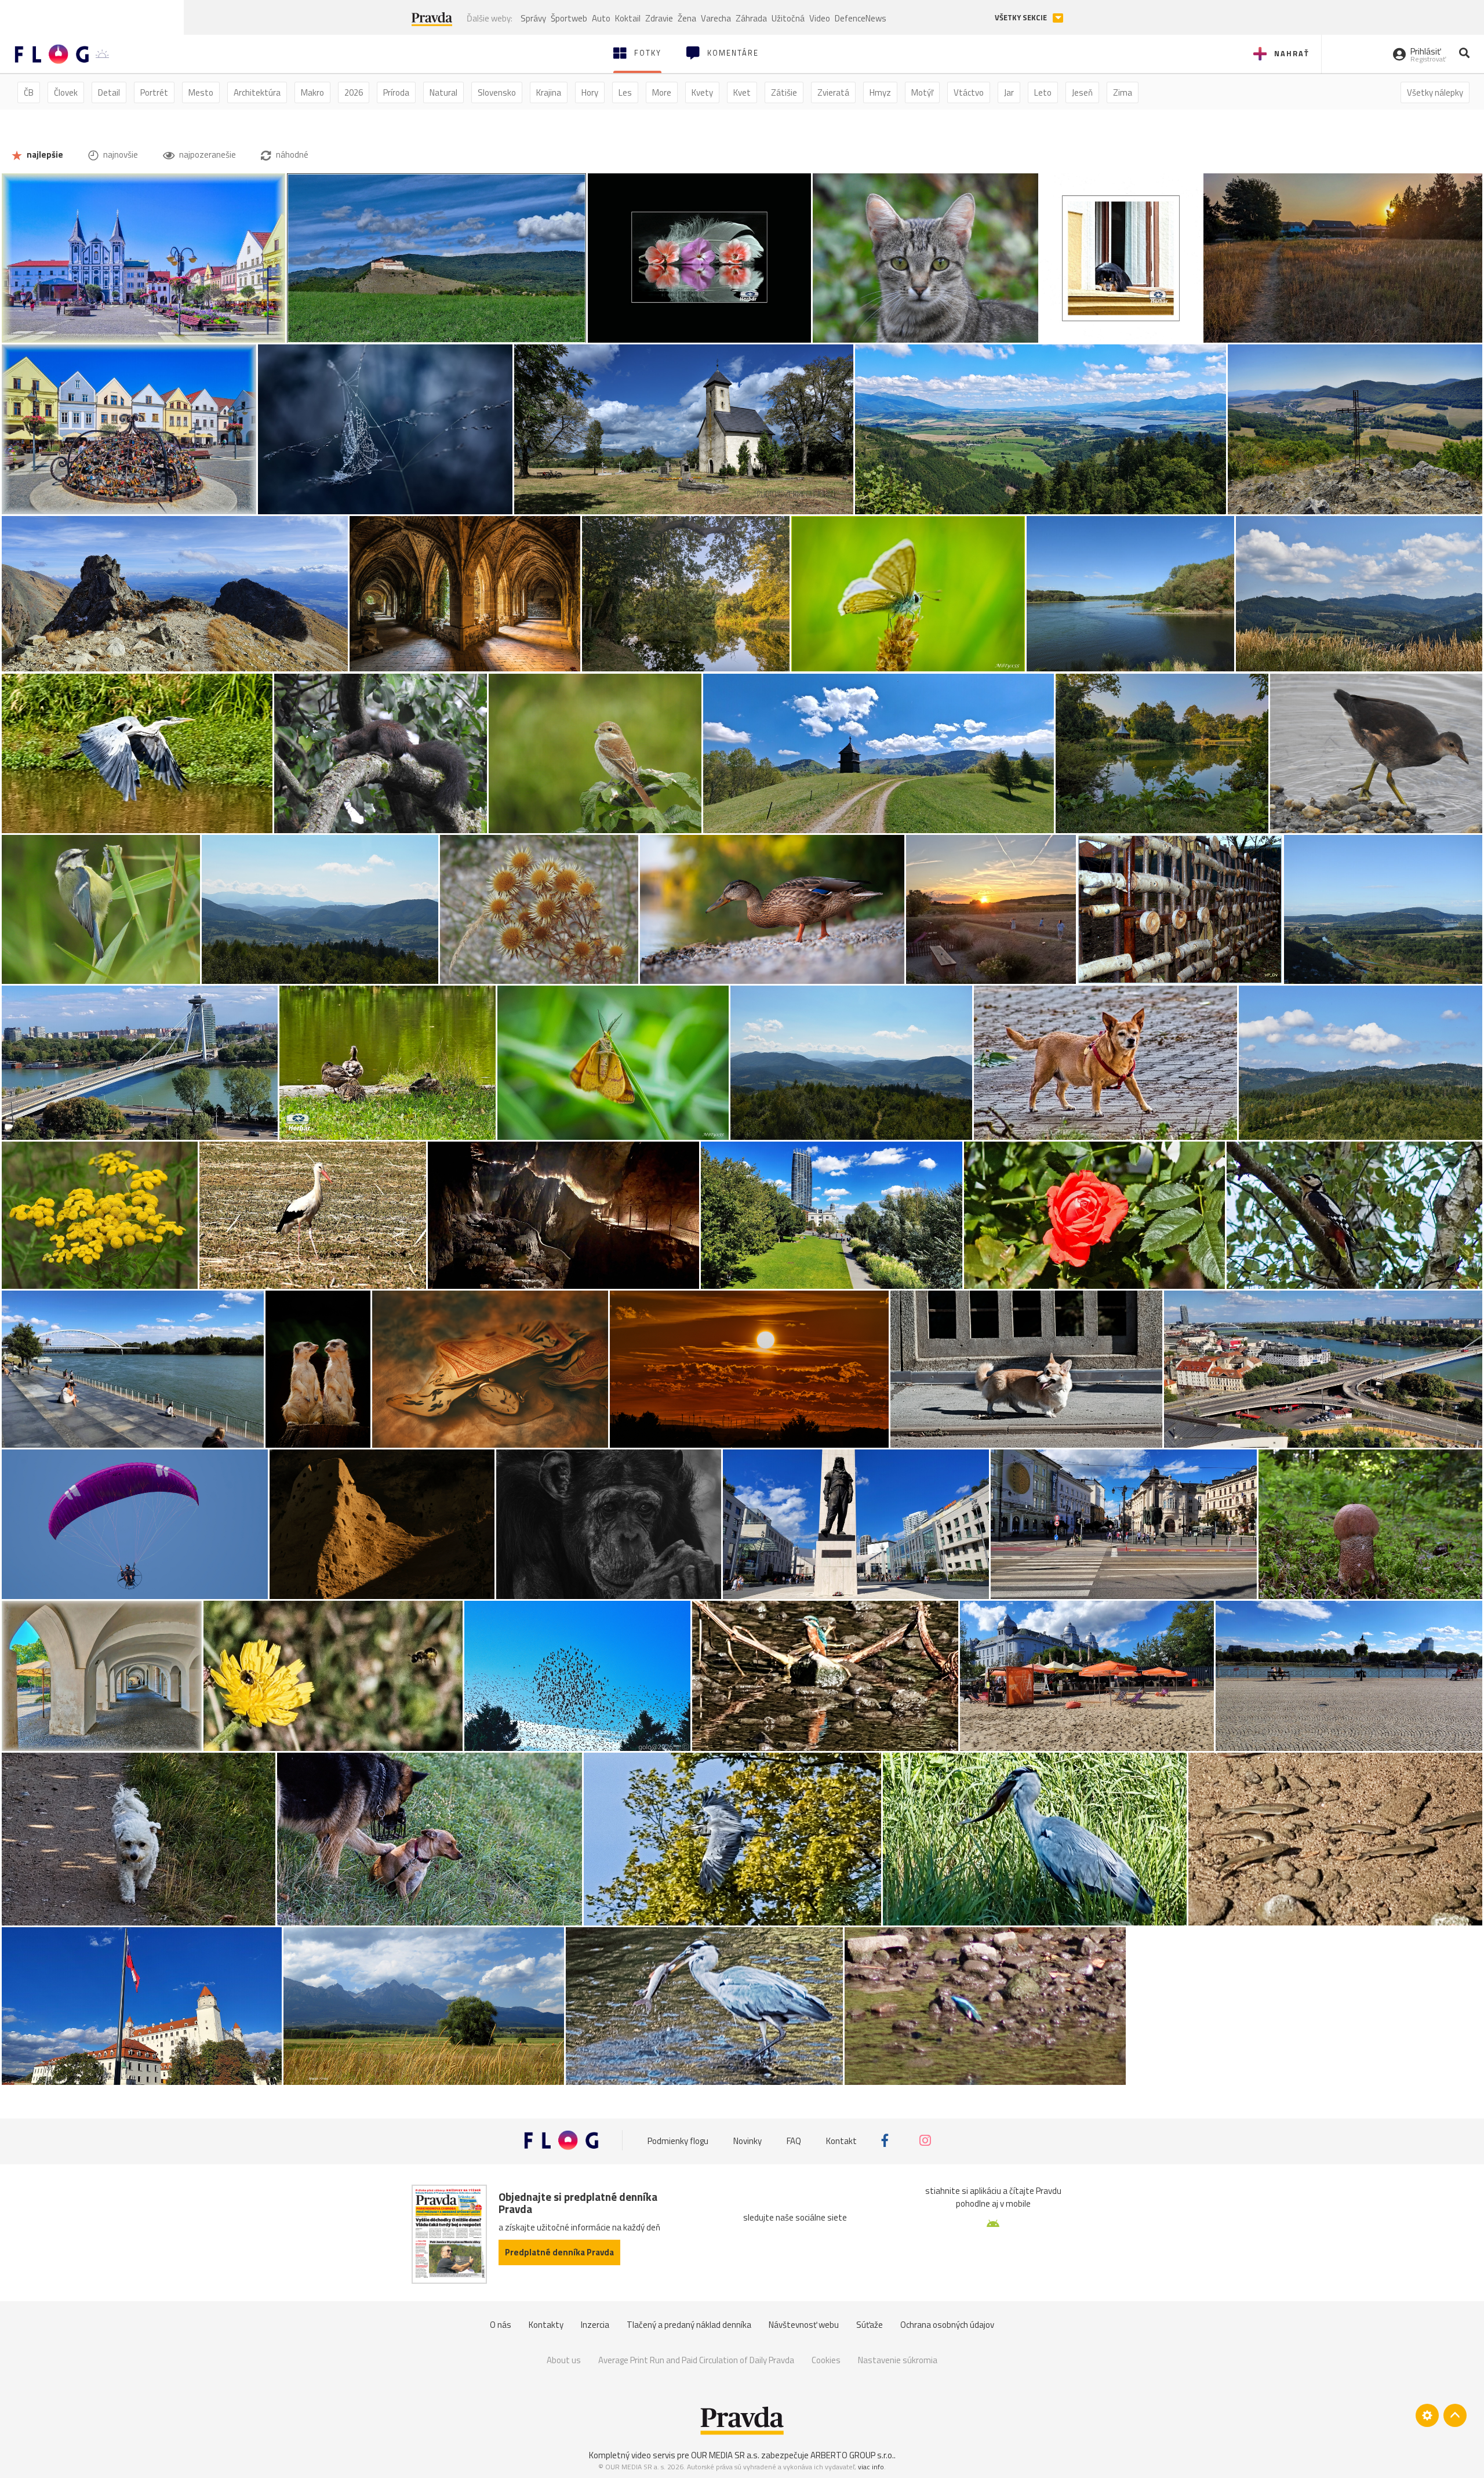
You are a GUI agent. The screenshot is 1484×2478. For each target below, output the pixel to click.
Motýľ (922, 92)
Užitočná (788, 18)
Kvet (742, 92)
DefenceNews (861, 18)
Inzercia (595, 2325)
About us (564, 2360)
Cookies (826, 2360)
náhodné (291, 155)
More (662, 92)
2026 (354, 92)
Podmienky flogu (678, 2140)
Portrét (154, 92)
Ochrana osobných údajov (947, 2325)
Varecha (716, 18)
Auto (601, 18)
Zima (1123, 92)
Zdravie (659, 18)
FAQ (794, 2140)
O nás (501, 2325)
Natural (443, 92)
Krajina (549, 92)
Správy (533, 18)
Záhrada (751, 18)
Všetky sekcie (1022, 18)
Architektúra (257, 92)
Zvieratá (833, 92)
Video (820, 18)
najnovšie (120, 155)
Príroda (396, 92)
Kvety (702, 92)
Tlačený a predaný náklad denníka (689, 2325)
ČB (29, 92)
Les (625, 92)
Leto (1043, 92)
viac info (871, 2467)
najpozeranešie (207, 155)
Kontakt (841, 2140)
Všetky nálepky (1435, 92)
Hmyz (880, 92)
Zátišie (784, 92)
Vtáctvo (969, 92)
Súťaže (870, 2325)
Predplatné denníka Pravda (559, 2252)
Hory (590, 92)
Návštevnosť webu (804, 2325)
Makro (312, 92)
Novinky (748, 2140)
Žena (687, 18)
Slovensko (497, 92)
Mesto (201, 92)
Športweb (569, 18)
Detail (109, 92)
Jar (1009, 92)
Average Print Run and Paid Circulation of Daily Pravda (696, 2360)
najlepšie (44, 155)
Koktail (628, 18)
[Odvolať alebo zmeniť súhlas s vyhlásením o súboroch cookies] (1427, 2415)
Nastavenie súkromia (898, 2360)
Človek (66, 92)
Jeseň (1082, 92)
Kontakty (546, 2325)
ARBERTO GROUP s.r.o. (852, 2455)
